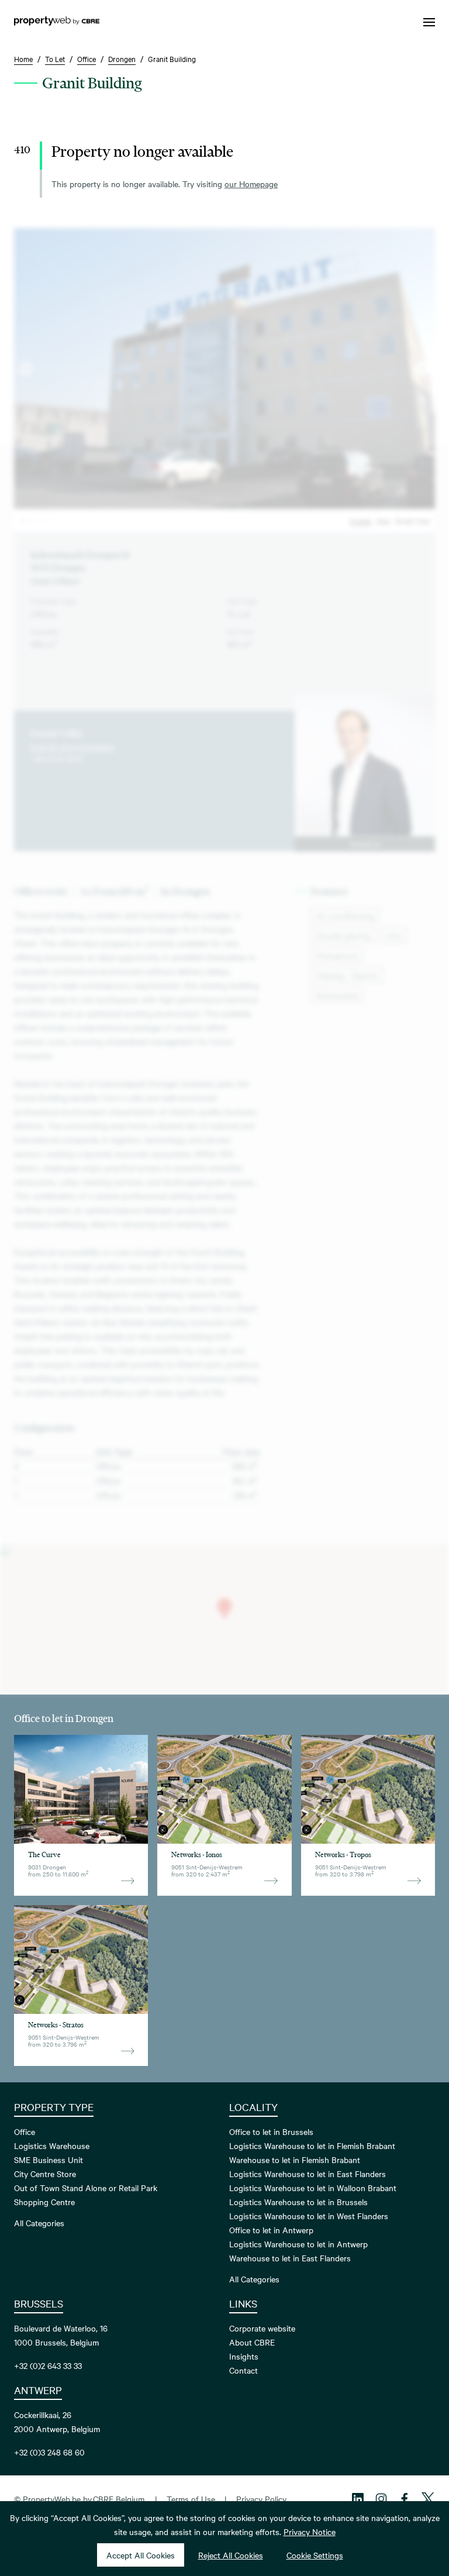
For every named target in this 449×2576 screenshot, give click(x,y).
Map (383, 521)
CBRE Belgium (119, 2499)
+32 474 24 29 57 (57, 758)
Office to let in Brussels (271, 2131)
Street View (412, 521)
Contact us (365, 844)
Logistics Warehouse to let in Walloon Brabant (313, 2188)
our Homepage (251, 184)
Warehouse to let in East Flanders (290, 2258)
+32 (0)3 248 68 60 (49, 2452)
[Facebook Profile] (405, 2499)
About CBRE (252, 2342)
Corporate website (262, 2328)
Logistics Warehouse (52, 2145)
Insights (244, 2356)
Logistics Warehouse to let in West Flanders (309, 2216)
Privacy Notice (310, 2532)
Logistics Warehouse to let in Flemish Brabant (312, 2145)
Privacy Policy (261, 2499)
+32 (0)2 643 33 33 (48, 2365)
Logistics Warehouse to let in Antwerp (298, 2244)
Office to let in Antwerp (271, 2230)
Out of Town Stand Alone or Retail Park (86, 2188)
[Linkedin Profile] (358, 2499)
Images (361, 521)
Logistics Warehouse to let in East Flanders (308, 2174)
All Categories (39, 2223)
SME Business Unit (49, 2160)
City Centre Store (45, 2174)
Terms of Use (191, 2499)
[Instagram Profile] (381, 2499)
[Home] (57, 22)
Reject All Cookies (231, 2555)
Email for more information (73, 746)
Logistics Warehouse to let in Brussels (298, 2202)
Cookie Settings (315, 2555)
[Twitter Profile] (428, 2499)
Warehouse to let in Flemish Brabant (295, 2160)
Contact (244, 2370)
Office (25, 2131)
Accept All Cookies (141, 2555)
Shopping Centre (44, 2202)
